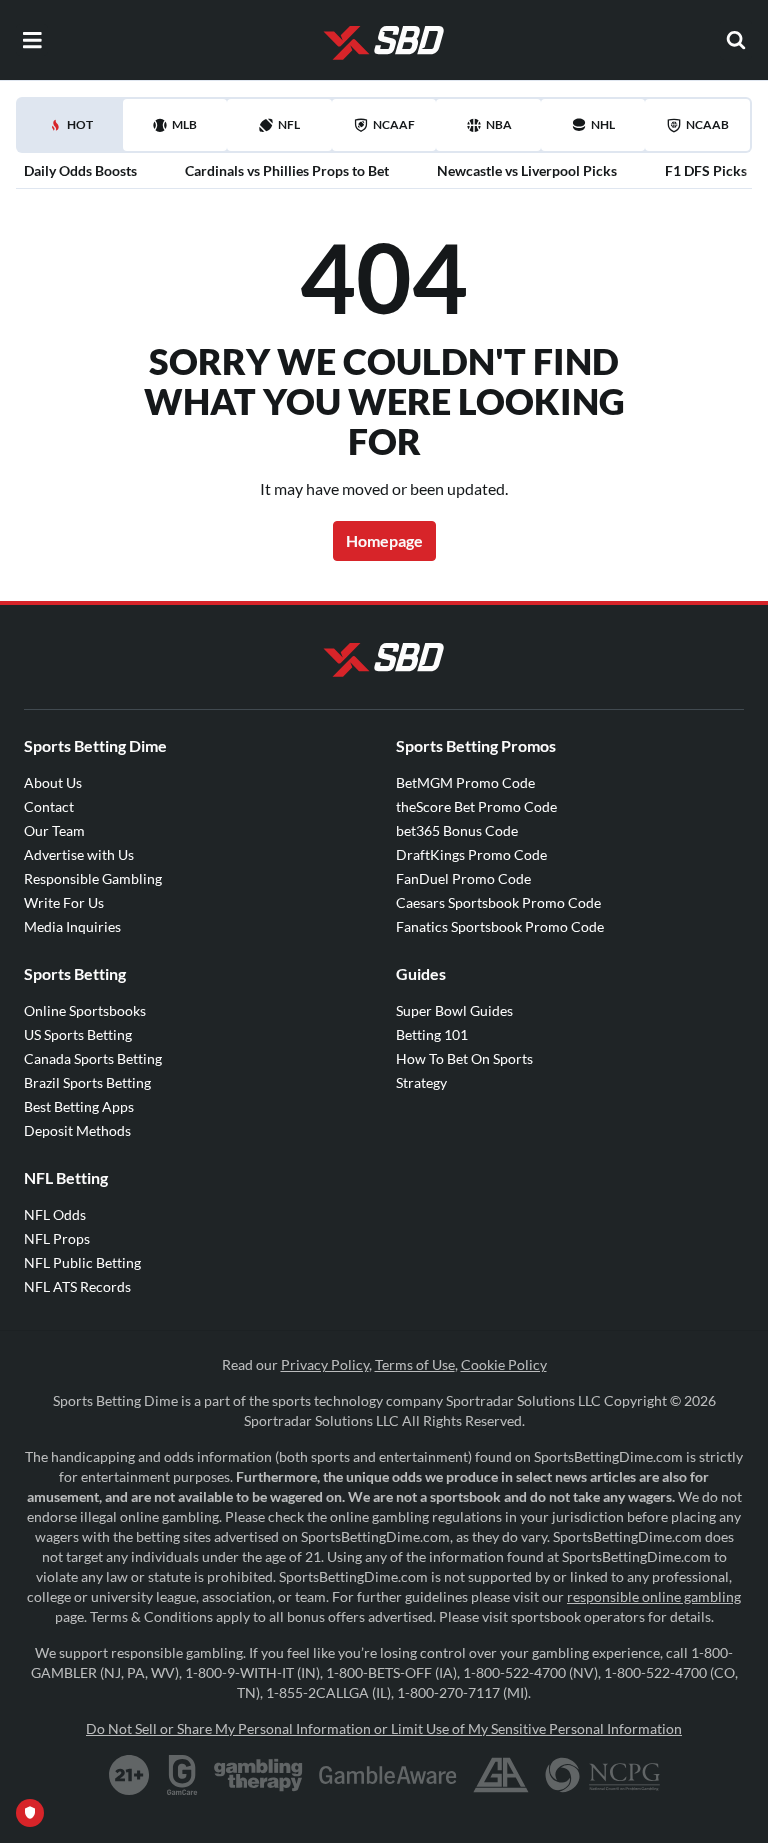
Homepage (384, 540)
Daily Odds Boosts (80, 170)
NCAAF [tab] (394, 124)
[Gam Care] (182, 1775)
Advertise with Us (79, 854)
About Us (53, 782)
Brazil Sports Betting (87, 1082)
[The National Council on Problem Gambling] (602, 1775)
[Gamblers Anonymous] (501, 1775)
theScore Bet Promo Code (476, 806)
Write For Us (64, 902)
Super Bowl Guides (454, 1010)
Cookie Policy (504, 1364)
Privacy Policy (325, 1364)
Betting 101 (432, 1034)
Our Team (54, 830)
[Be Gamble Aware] (388, 1775)
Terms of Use (415, 1364)
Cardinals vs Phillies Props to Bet (287, 170)
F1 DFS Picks (706, 170)
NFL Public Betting (82, 1262)
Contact (49, 806)
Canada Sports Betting (93, 1058)
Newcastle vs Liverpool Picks (527, 170)
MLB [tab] (184, 124)
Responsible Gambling (93, 878)
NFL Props (57, 1238)
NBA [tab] (499, 124)
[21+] (130, 1775)
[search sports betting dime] (736, 40)
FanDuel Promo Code (463, 878)
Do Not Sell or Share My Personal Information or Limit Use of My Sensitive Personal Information (384, 1728)
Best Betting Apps (79, 1106)
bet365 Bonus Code (457, 830)
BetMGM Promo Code (465, 782)
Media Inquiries (72, 926)
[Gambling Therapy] (258, 1775)
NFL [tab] (289, 124)
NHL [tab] (603, 124)
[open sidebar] (32, 40)
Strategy (421, 1082)
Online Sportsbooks (85, 1010)
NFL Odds (55, 1214)
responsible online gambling (654, 1596)
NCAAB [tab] (707, 124)
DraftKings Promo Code (471, 854)
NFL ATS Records (77, 1286)
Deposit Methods (77, 1130)
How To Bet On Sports (464, 1058)
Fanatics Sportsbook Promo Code (500, 926)
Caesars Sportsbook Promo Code (498, 902)
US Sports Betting (78, 1034)
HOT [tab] (73, 134)
